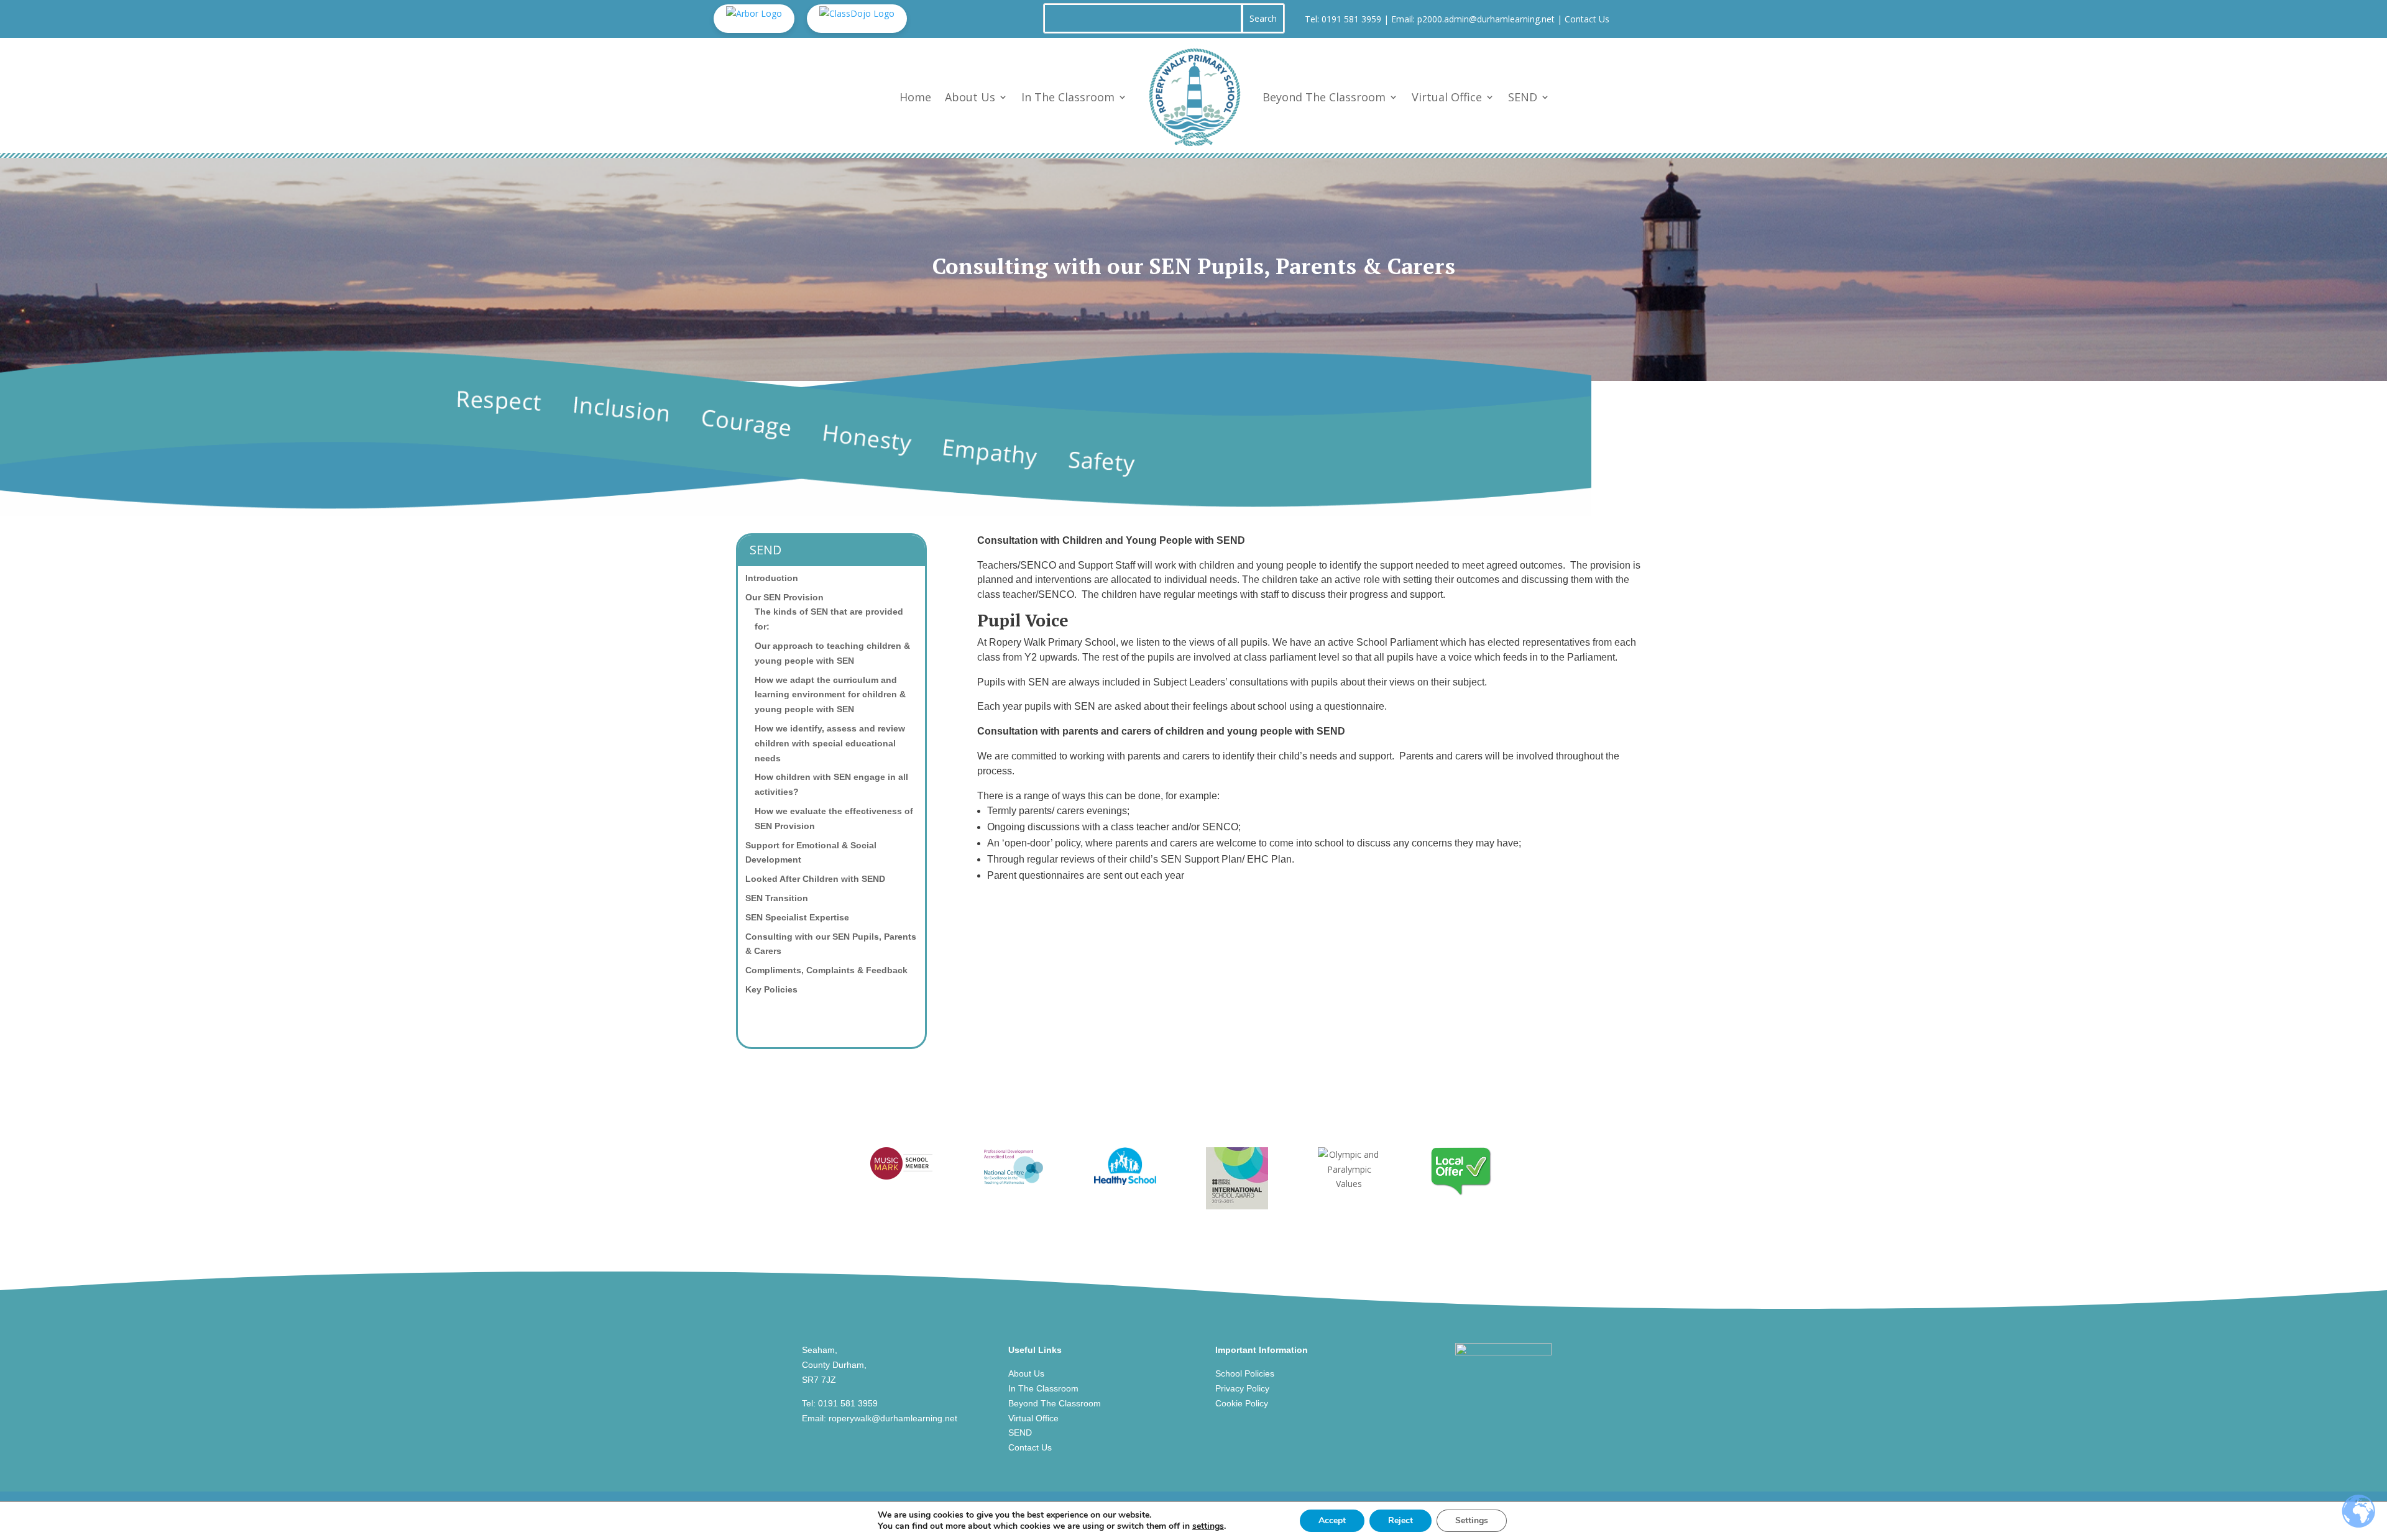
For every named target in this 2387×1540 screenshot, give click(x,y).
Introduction (772, 578)
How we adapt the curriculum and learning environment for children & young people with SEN (830, 695)
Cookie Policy (1242, 1403)
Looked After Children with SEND (815, 879)
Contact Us (1587, 19)
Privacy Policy (1242, 1388)
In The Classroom (1068, 97)
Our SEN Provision (784, 597)
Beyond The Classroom (1324, 97)
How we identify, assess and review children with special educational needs (830, 743)
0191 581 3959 (1351, 19)
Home (915, 97)
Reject (1400, 1520)
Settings (1472, 1520)
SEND (1523, 97)
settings (1208, 1526)
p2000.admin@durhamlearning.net (1486, 19)
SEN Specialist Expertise (797, 917)
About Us (970, 97)
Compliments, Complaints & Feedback (826, 970)
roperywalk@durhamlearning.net (893, 1418)
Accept (1332, 1520)
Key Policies (771, 989)
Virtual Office (1447, 97)
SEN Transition (777, 898)
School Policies (1245, 1373)
